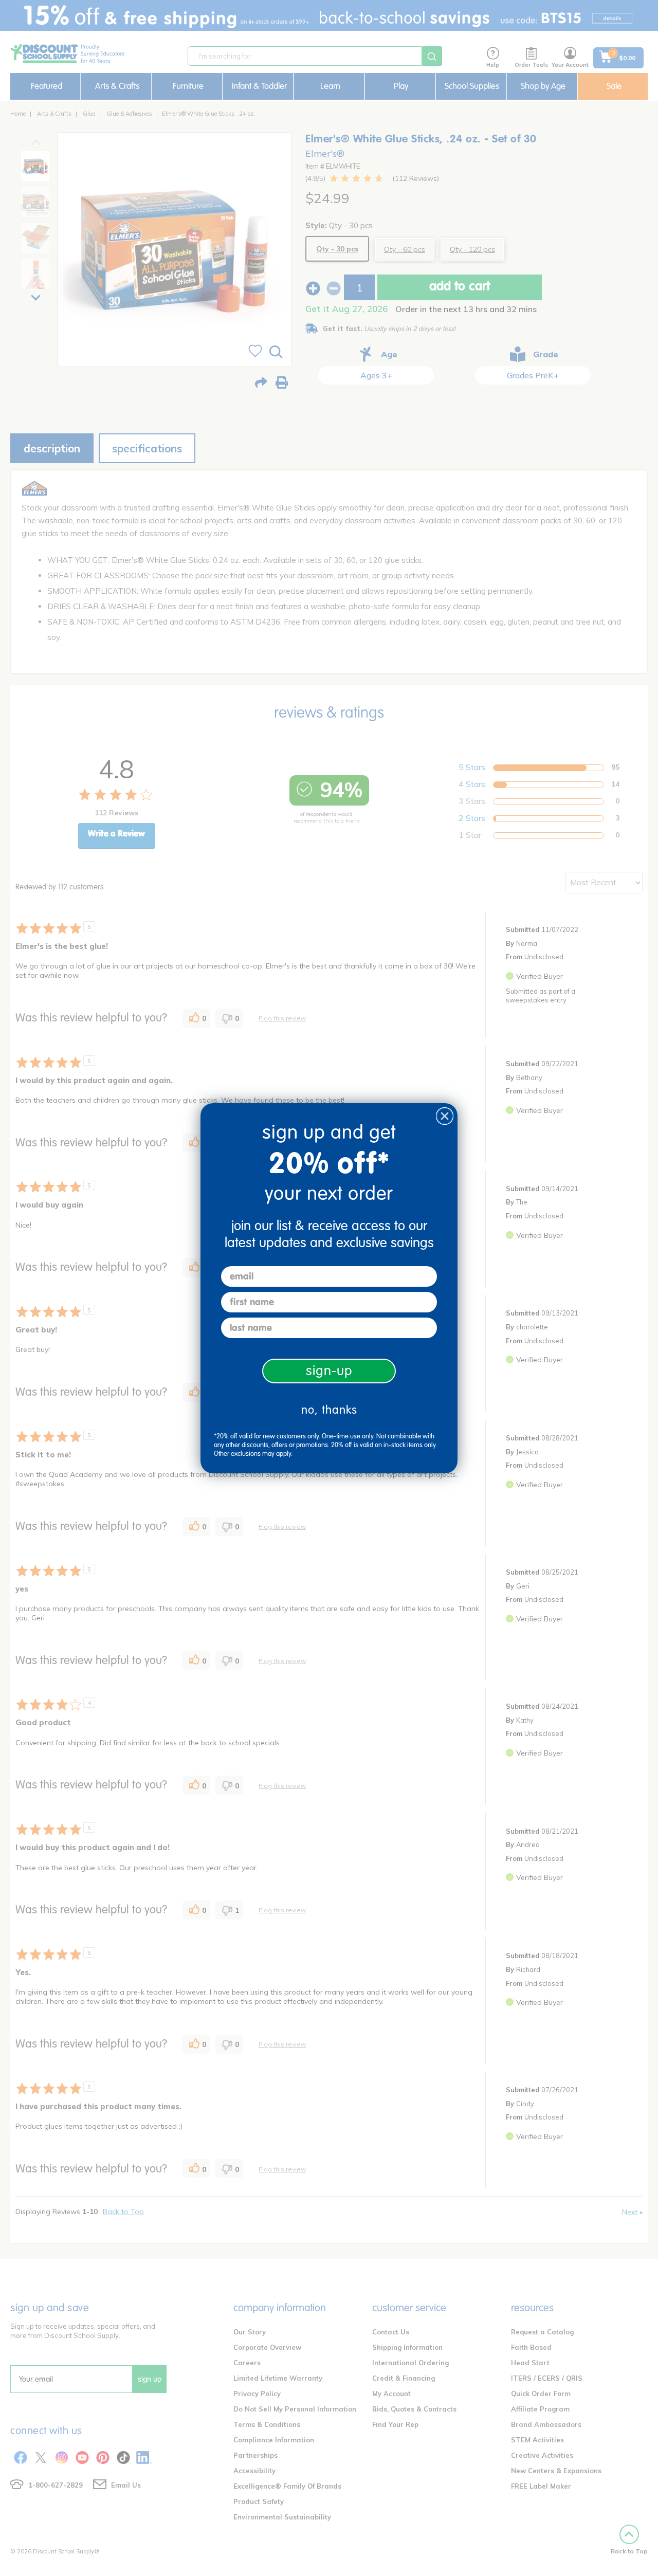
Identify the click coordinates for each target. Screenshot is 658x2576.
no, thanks (329, 1410)
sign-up (329, 1371)
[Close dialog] (445, 1116)
